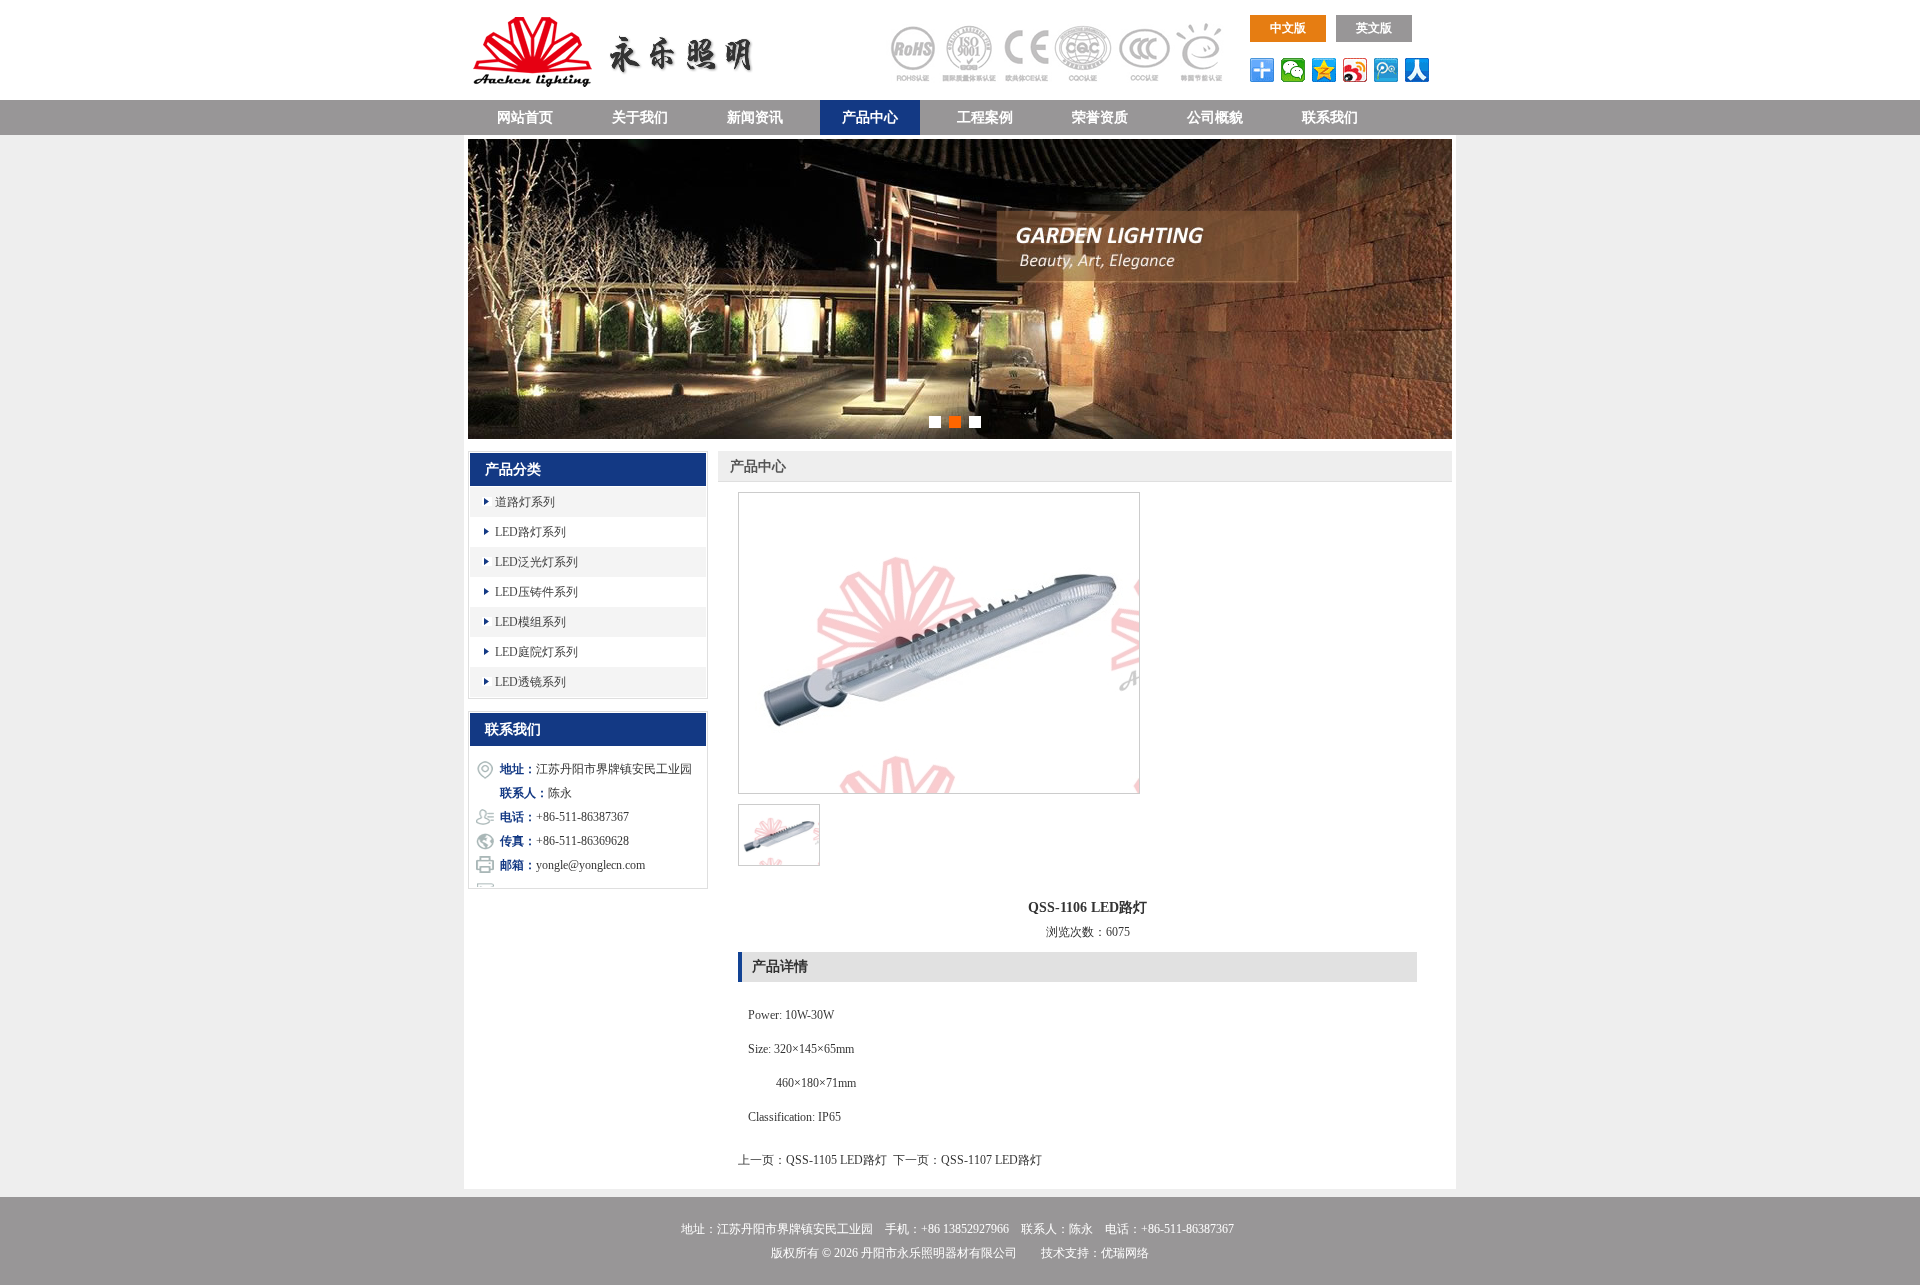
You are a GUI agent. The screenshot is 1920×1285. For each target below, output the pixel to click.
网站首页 (525, 117)
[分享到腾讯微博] (1386, 70)
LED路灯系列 (530, 532)
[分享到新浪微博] (1355, 70)
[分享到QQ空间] (1324, 70)
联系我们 (1330, 117)
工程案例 (985, 117)
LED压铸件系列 (536, 592)
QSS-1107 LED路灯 (991, 1160)
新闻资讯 (755, 117)
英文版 (1374, 28)
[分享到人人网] (1417, 70)
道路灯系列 (525, 502)
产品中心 (870, 117)
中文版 (1288, 28)
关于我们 (640, 117)
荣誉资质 (1100, 117)
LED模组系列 (530, 622)
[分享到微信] (1293, 70)
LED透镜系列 (530, 682)
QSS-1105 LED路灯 (836, 1160)
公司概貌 (1215, 117)
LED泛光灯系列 (536, 562)
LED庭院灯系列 (536, 652)
